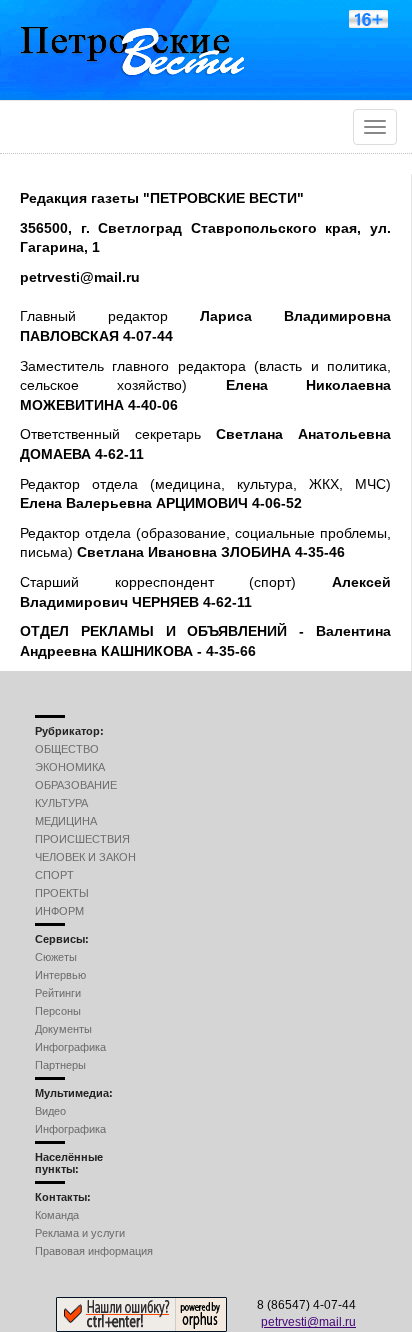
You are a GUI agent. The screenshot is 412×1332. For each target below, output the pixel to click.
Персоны (58, 1011)
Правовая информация (94, 1251)
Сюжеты (56, 957)
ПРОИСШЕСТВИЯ (82, 839)
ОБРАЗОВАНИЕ (76, 785)
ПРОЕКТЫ (62, 893)
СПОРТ (54, 875)
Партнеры (60, 1065)
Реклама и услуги (80, 1233)
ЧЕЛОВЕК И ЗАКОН (85, 857)
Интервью (60, 975)
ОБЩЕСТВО (67, 749)
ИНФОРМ (59, 911)
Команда (57, 1215)
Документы (63, 1029)
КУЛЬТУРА (61, 803)
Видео (50, 1111)
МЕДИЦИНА (66, 821)
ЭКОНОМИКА (70, 767)
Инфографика (70, 1047)
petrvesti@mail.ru (308, 1322)
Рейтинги (58, 993)
